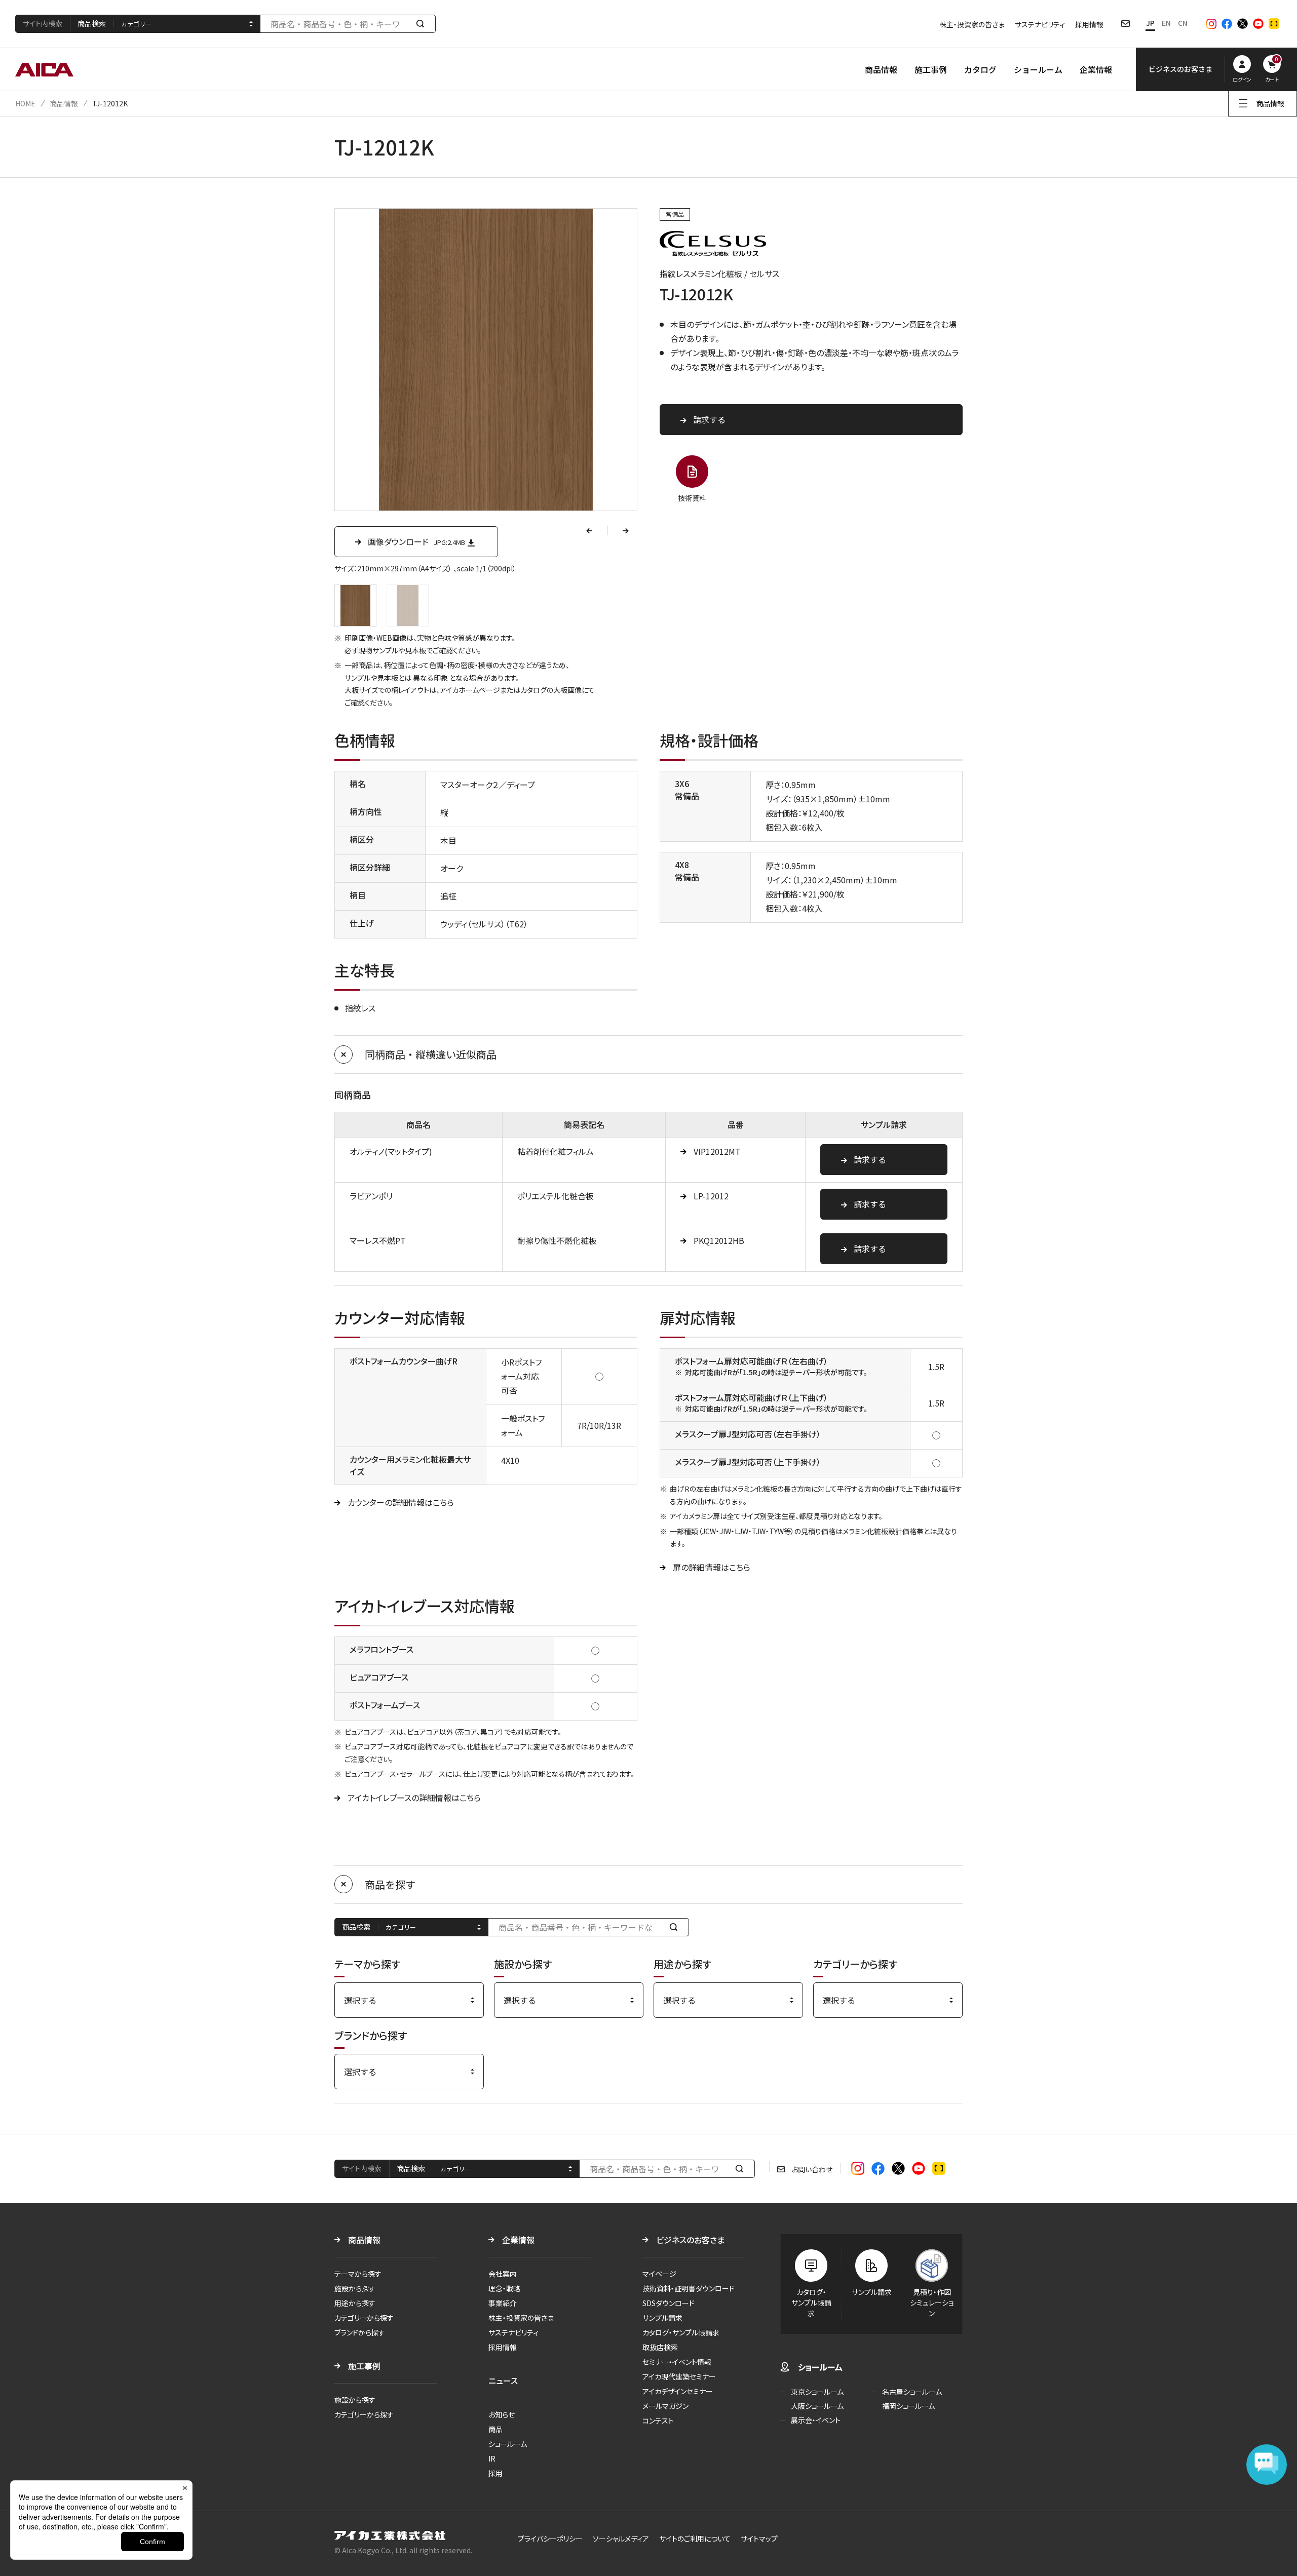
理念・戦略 (504, 2288)
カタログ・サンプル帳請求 (681, 2332)
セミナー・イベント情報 (677, 2362)
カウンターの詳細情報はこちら (401, 1502)
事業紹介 (503, 2303)
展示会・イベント (816, 2420)
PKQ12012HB (719, 1240)
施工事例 (931, 69)
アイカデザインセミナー (678, 2391)
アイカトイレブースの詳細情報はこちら (414, 1798)
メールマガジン (665, 2406)
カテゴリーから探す (364, 2318)
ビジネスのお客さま (690, 2240)
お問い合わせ (812, 2169)
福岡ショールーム (908, 2406)
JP (1150, 23)
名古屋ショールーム (912, 2392)
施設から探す (355, 2288)
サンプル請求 (662, 2318)
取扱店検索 (660, 2347)
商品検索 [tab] (92, 23)
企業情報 (1096, 69)
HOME (25, 103)
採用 (495, 2473)
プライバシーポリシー (550, 2539)
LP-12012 (711, 1196)
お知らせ (502, 2414)
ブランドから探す (360, 2332)
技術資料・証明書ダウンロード (689, 2288)
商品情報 (881, 69)
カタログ (980, 69)
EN (1166, 23)
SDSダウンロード (669, 2303)
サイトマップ (759, 2539)
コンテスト (658, 2421)
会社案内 (503, 2274)
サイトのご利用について (695, 2539)
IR (492, 2458)
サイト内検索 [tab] (43, 23)
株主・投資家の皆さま (972, 24)
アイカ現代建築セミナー (679, 2376)
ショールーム (1038, 69)
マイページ (659, 2274)
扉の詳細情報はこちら (712, 1567)
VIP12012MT (717, 1151)
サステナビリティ (1040, 24)
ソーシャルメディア (621, 2539)
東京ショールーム (817, 2392)
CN (1183, 23)
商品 (495, 2429)
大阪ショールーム (817, 2406)
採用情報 (1089, 24)
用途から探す (355, 2303)
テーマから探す (358, 2274)
